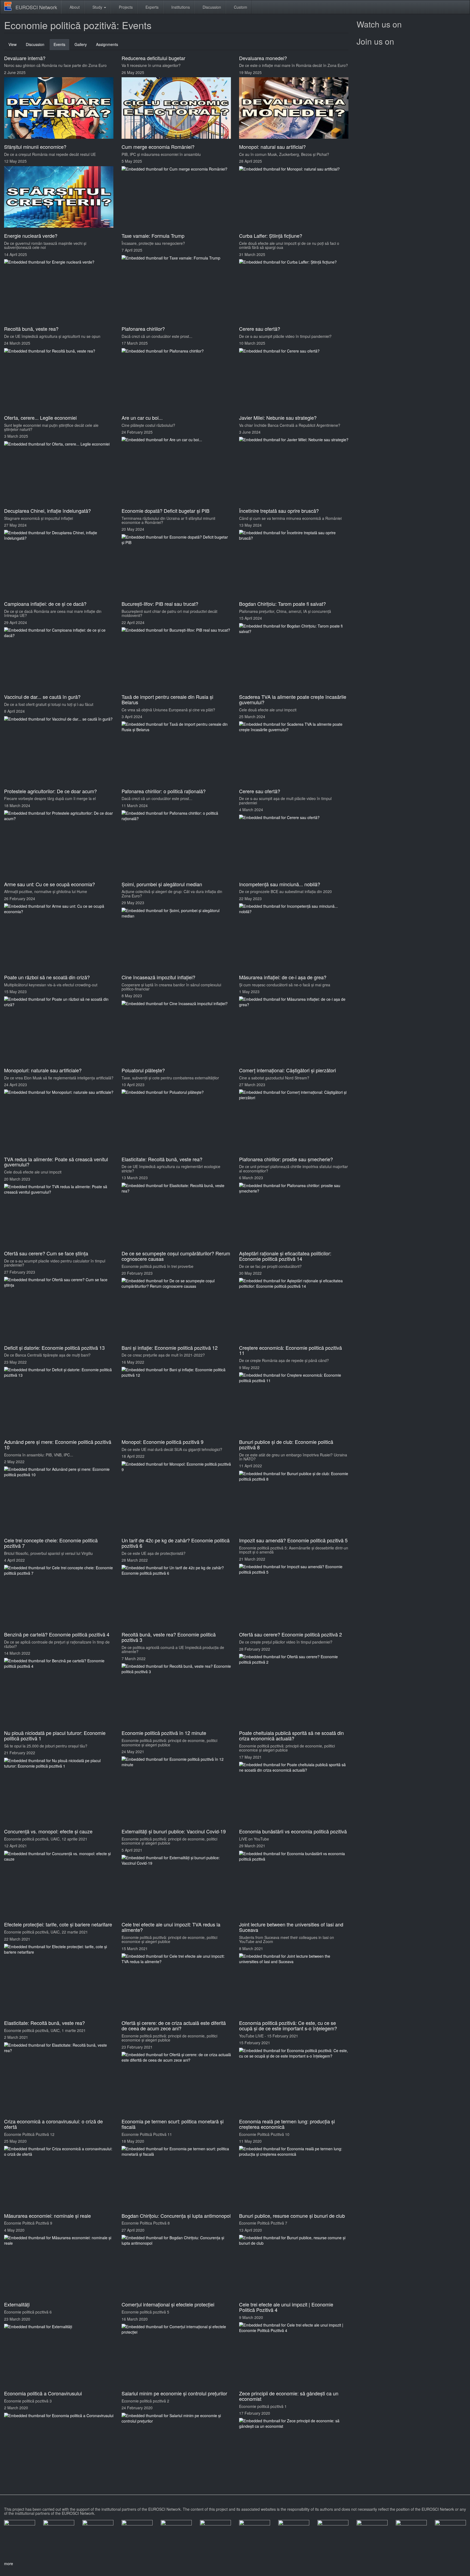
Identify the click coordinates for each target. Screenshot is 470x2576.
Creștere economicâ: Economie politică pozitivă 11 (290, 1350)
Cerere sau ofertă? (260, 329)
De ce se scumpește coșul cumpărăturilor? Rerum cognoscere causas (176, 1256)
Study (97, 7)
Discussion (211, 7)
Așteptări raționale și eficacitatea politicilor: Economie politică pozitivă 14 (285, 1256)
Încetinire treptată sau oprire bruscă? (279, 511)
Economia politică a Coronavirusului (43, 2393)
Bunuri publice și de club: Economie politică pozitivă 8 (286, 1444)
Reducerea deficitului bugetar (153, 58)
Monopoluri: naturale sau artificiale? (43, 1070)
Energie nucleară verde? (31, 236)
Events (62, 46)
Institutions (180, 7)
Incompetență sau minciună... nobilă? (280, 884)
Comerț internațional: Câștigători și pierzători (287, 1070)
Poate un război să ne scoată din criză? (47, 977)
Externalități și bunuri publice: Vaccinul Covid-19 (174, 1831)
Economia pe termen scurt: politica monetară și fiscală (173, 2124)
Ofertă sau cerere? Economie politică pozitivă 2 (290, 1634)
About (74, 7)
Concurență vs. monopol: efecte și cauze (48, 1831)
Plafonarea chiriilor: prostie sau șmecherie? (286, 1159)
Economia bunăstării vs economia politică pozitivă (293, 1831)
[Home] (10, 6)
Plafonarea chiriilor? (143, 329)
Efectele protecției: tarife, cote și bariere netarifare (58, 1924)
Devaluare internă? (25, 58)
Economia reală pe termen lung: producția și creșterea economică (287, 2124)
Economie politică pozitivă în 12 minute (164, 1733)
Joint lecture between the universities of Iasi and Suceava (291, 1927)
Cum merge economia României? (158, 147)
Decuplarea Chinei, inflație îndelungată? (47, 511)
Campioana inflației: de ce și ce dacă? (45, 604)
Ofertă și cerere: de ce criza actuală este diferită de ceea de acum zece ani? (174, 2025)
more (9, 2563)
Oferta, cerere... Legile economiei (40, 418)
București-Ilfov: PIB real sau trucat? (160, 604)
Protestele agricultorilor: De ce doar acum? (50, 791)
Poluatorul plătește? (143, 1070)
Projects (125, 7)
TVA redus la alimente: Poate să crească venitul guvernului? (56, 1162)
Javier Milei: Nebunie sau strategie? (278, 418)
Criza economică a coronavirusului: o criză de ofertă (53, 2124)
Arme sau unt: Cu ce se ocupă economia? (50, 884)
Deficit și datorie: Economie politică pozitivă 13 (54, 1348)
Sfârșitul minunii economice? (35, 147)
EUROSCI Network (36, 7)
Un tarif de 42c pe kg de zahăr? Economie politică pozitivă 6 (176, 1543)
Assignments (107, 44)
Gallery (81, 44)
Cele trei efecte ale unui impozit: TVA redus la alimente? (171, 1927)
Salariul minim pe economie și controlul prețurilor (174, 2393)
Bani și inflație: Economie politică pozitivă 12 (170, 1348)
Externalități (17, 2304)
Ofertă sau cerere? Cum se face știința (46, 1253)
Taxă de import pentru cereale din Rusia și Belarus (167, 699)
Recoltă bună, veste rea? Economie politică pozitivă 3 (169, 1637)
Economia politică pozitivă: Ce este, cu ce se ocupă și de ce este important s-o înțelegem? (288, 2025)
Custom (240, 7)
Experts (151, 7)
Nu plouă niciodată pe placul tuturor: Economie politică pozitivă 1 (55, 1735)
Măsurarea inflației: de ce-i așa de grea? (283, 977)
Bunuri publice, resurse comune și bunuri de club (292, 2216)
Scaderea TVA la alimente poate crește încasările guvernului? (293, 699)
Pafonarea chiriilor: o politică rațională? (164, 791)
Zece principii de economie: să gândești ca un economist (289, 2396)
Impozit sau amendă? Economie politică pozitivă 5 (293, 1540)
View (13, 44)
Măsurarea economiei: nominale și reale (47, 2216)
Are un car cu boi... (142, 418)
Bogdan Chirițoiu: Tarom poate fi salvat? (282, 604)
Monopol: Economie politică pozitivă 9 (163, 1442)
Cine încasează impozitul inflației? (158, 977)
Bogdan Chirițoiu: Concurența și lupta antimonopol (176, 2216)
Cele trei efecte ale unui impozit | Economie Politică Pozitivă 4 (286, 2307)
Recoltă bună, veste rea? (31, 329)
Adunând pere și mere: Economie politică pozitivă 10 (58, 1444)
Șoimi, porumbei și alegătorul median (162, 884)
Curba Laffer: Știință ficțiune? (271, 236)
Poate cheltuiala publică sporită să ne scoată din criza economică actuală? (291, 1735)
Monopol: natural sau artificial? (272, 147)
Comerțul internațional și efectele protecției (168, 2304)
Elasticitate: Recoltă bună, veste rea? (162, 1159)
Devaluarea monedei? (263, 58)
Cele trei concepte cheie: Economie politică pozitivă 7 (51, 1543)
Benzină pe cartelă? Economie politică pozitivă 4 (57, 1634)
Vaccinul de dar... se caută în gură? (42, 697)
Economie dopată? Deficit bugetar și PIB (166, 511)
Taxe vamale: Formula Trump (153, 236)
